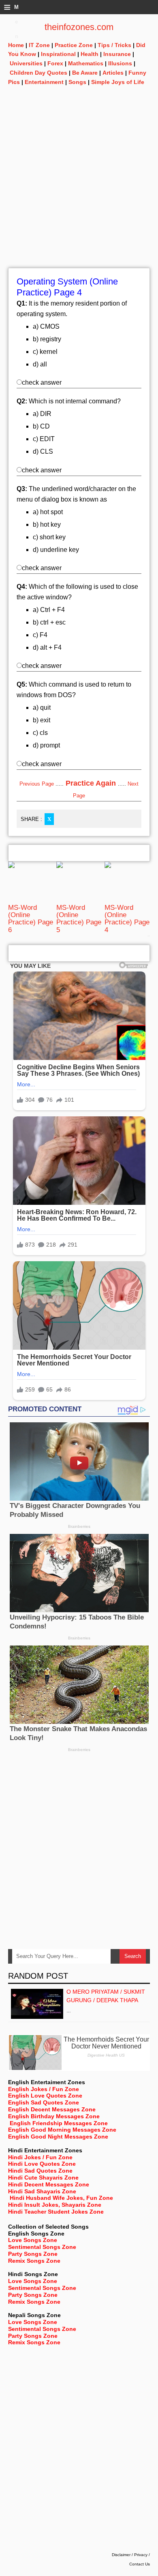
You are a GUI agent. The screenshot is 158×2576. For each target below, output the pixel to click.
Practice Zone (74, 45)
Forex (55, 63)
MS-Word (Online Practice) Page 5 (79, 919)
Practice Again (91, 783)
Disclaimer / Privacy (130, 2555)
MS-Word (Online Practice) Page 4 (127, 919)
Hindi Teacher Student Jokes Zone (56, 2212)
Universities (26, 63)
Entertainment (44, 82)
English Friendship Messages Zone (59, 2123)
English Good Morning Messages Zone (62, 2130)
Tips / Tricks (114, 45)
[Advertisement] (79, 189)
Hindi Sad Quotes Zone (40, 2171)
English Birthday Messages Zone (54, 2116)
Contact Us (140, 2564)
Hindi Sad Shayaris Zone (42, 2191)
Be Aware (85, 73)
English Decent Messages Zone (52, 2109)
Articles (113, 73)
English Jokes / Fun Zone (44, 2089)
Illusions (120, 63)
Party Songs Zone (33, 2254)
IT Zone (39, 45)
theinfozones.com (79, 27)
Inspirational (58, 54)
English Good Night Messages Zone (58, 2137)
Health (90, 54)
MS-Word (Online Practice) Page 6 (31, 919)
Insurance (117, 54)
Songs (77, 82)
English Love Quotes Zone (45, 2096)
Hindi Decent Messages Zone (49, 2184)
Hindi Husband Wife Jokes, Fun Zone (61, 2198)
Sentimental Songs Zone (42, 2247)
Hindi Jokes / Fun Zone (40, 2157)
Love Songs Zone (33, 2240)
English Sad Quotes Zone (44, 2102)
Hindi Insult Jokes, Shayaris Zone (55, 2205)
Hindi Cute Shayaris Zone (43, 2178)
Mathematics (86, 63)
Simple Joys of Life (118, 82)
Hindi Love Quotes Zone (42, 2164)
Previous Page (37, 784)
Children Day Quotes (38, 73)
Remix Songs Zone (34, 2261)
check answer (42, 382)
